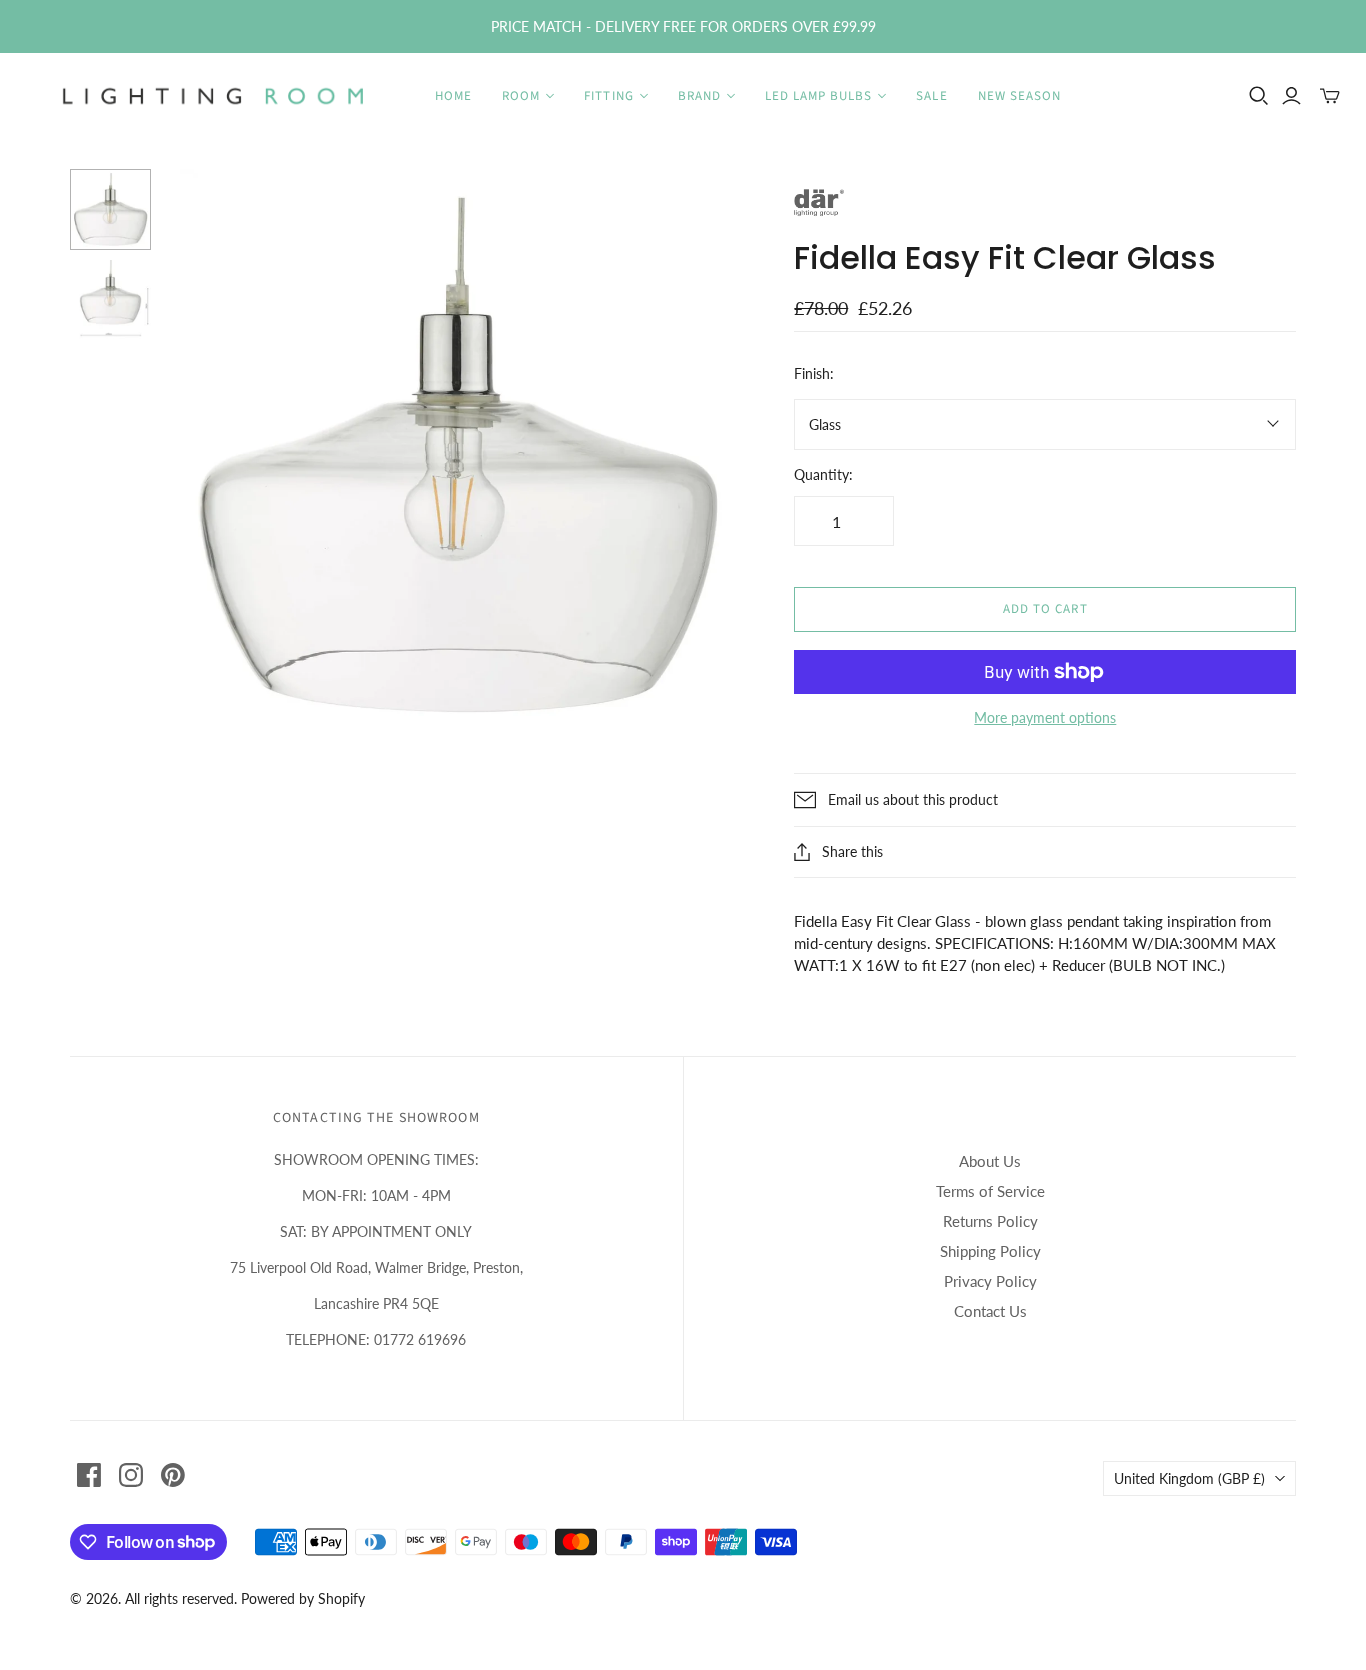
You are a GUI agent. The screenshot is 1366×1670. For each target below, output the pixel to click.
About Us (990, 1161)
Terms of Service (990, 1191)
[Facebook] (89, 1475)
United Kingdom (1189, 1478)
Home (453, 96)
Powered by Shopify (303, 1598)
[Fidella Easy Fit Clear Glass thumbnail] (110, 300)
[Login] (1291, 96)
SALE (931, 96)
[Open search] (1259, 96)
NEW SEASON (1019, 96)
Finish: (814, 373)
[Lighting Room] (215, 96)
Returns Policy (990, 1221)
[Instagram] (131, 1475)
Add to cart (1045, 609)
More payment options (1045, 717)
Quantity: (823, 474)
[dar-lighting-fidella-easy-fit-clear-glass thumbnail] (110, 209)
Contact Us (990, 1311)
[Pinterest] (173, 1475)
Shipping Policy (990, 1251)
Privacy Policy (990, 1281)
